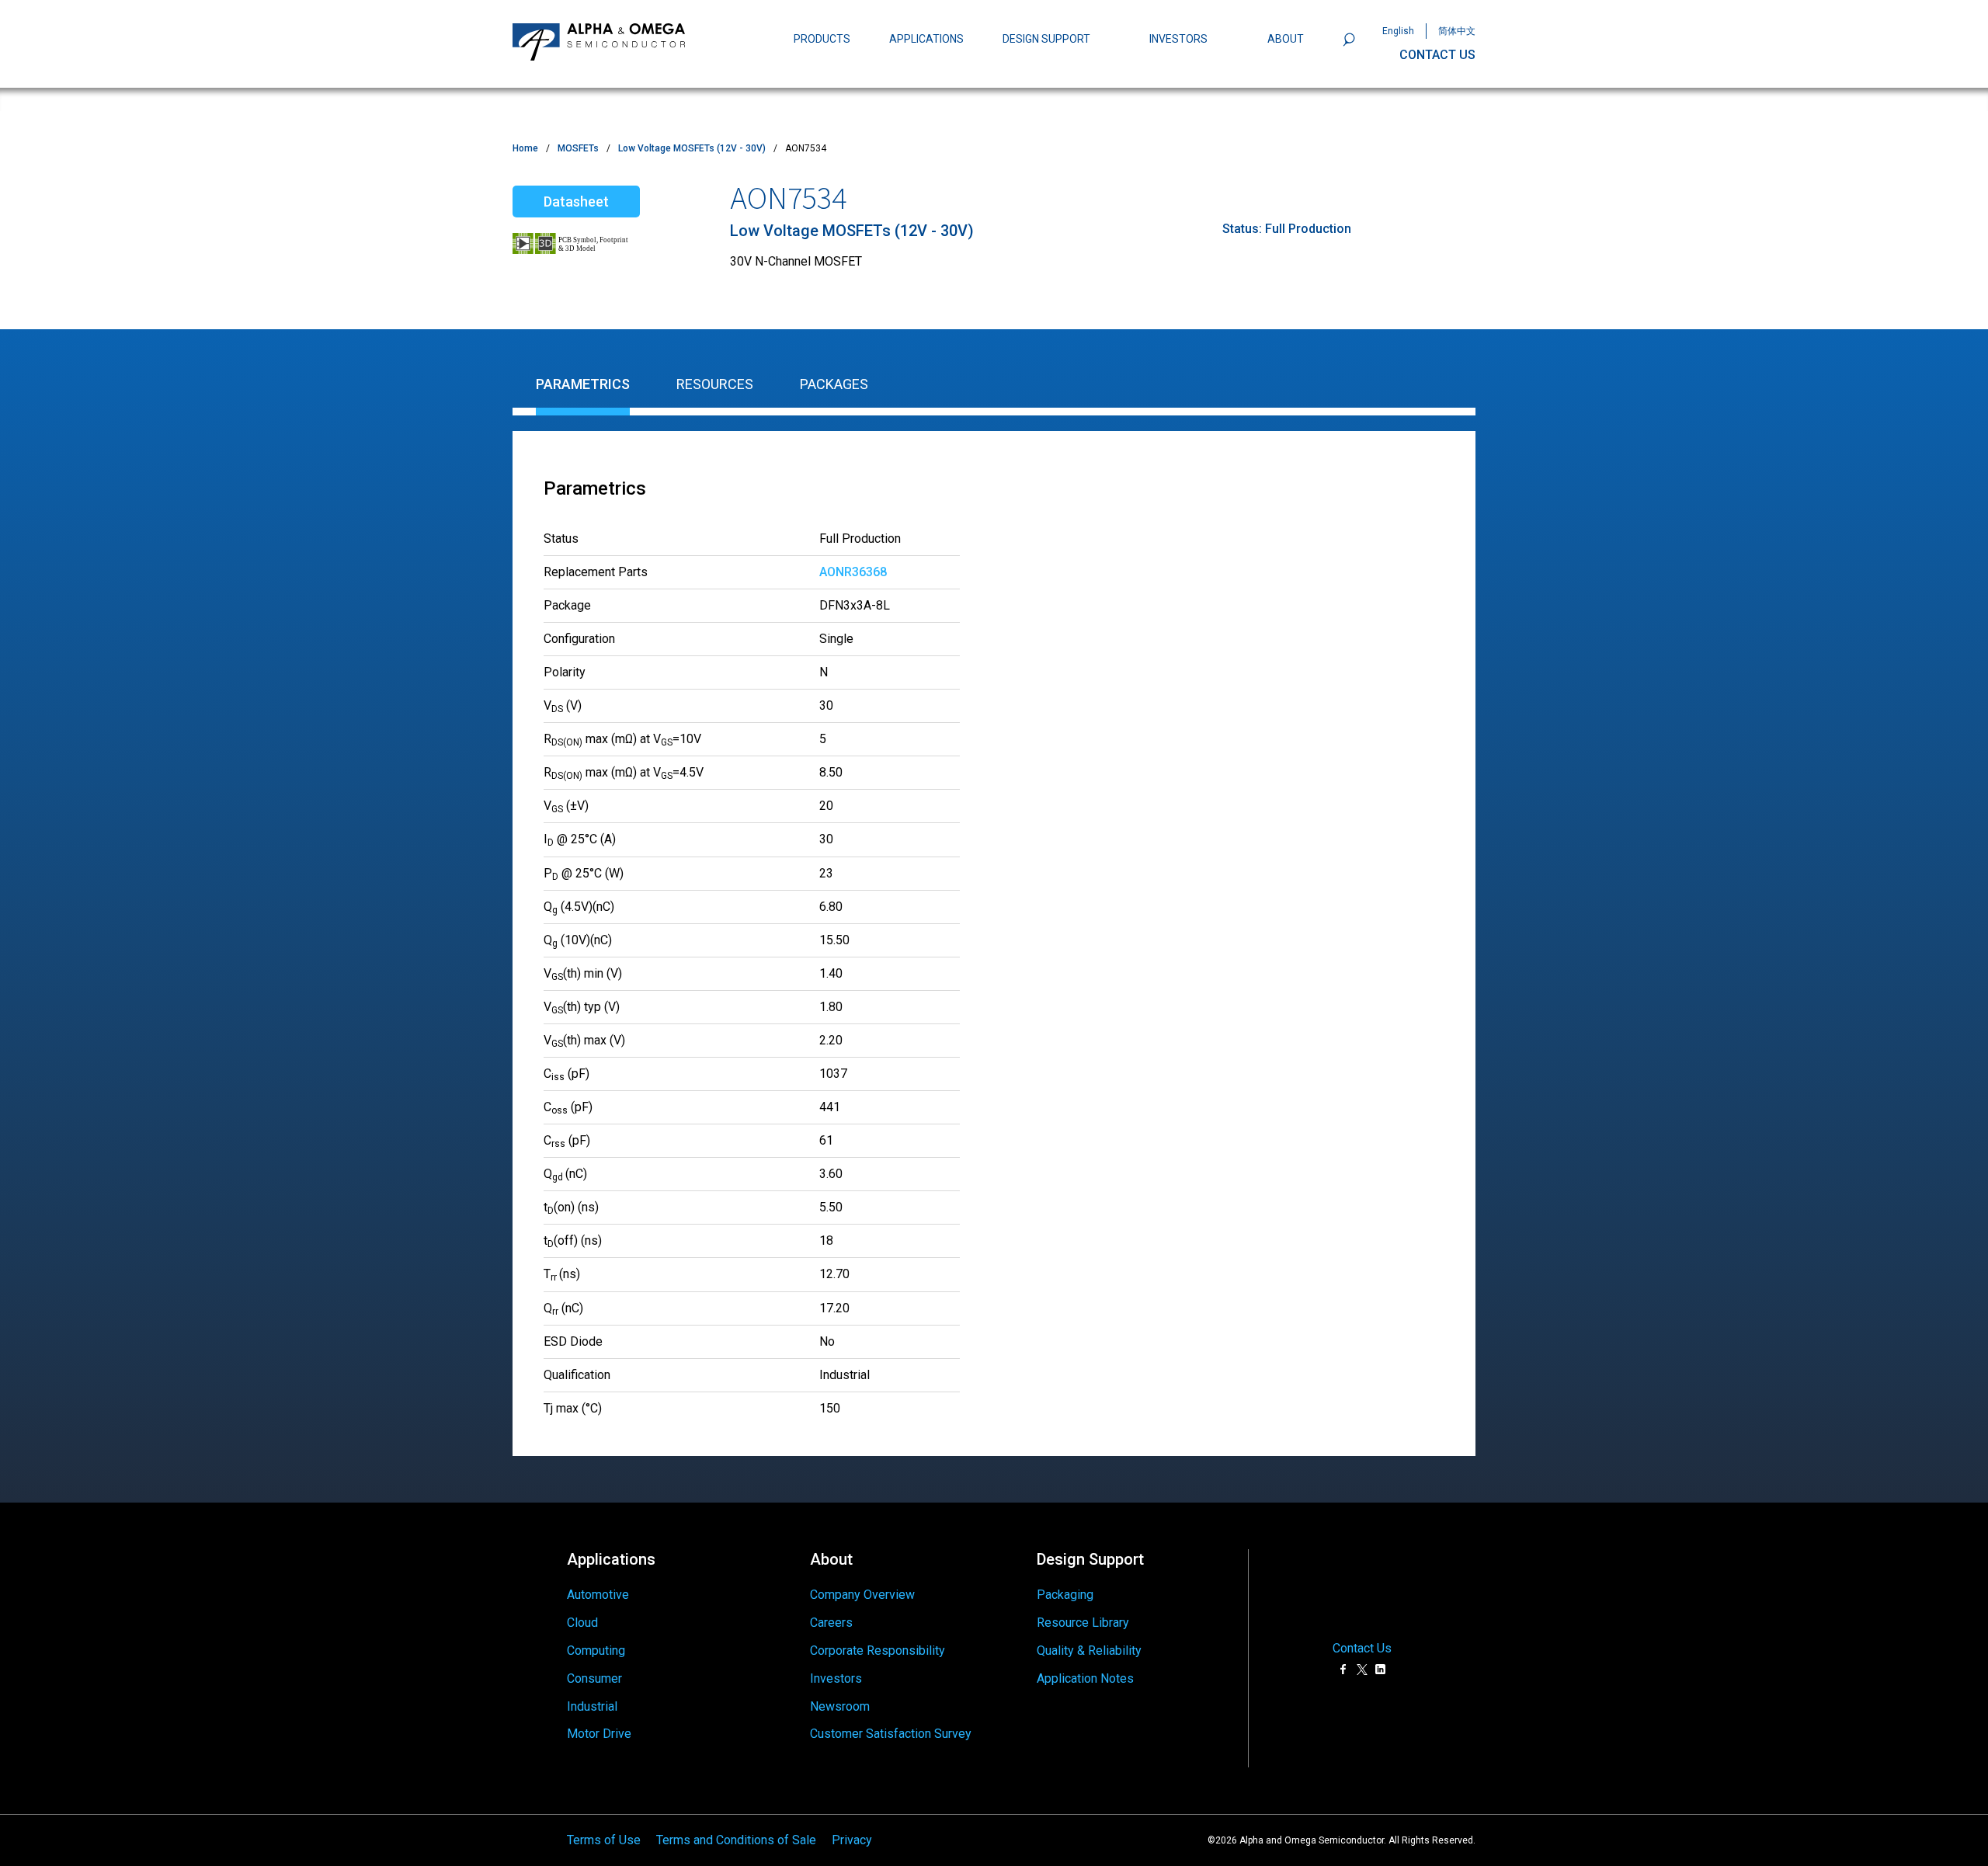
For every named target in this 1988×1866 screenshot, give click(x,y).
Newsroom (840, 1706)
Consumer (594, 1678)
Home (525, 148)
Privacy (852, 1840)
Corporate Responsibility (878, 1651)
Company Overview (862, 1595)
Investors (836, 1678)
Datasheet (576, 202)
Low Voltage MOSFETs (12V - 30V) (692, 148)
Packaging (1065, 1595)
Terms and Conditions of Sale (736, 1840)
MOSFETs (578, 148)
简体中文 (1457, 31)
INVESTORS (1178, 39)
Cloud (582, 1623)
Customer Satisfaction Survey (891, 1734)
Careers (831, 1623)
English (1398, 31)
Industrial (592, 1706)
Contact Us (1362, 1649)
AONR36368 (853, 572)
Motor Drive (599, 1734)
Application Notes (1085, 1678)
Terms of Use (604, 1840)
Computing (596, 1651)
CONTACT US (1437, 55)
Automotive (598, 1595)
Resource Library (1083, 1623)
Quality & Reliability (1089, 1651)
